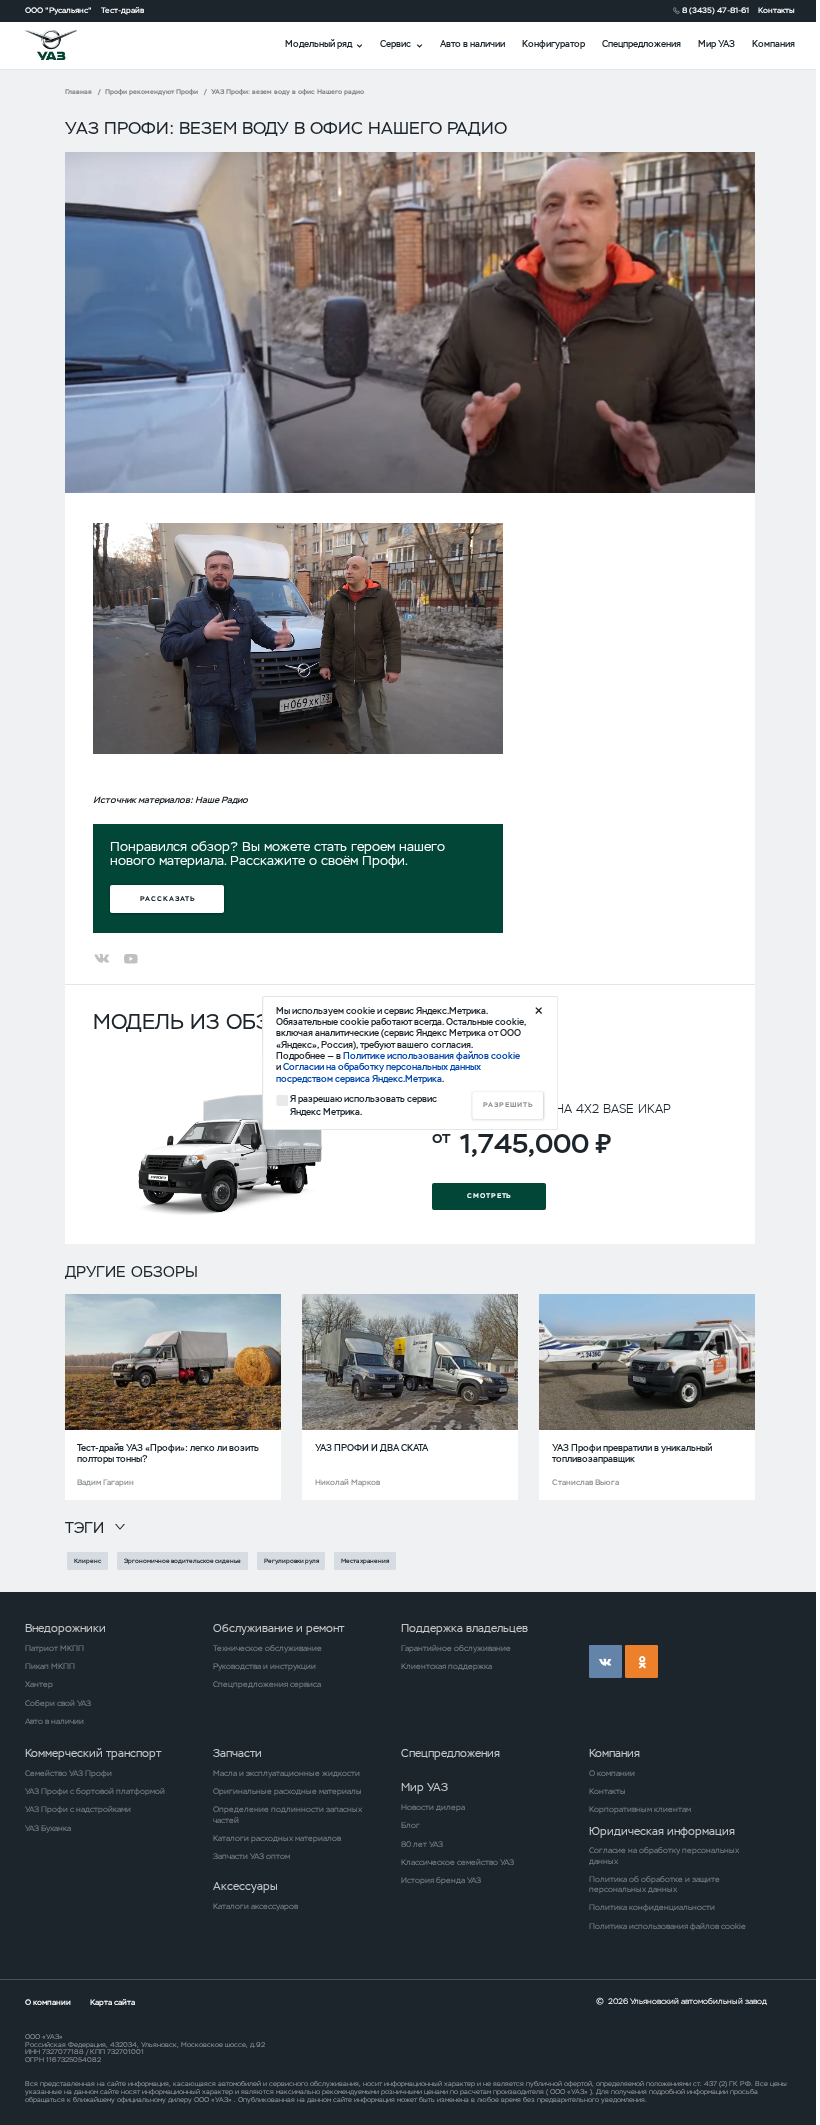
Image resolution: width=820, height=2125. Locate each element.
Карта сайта (112, 2002)
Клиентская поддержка (446, 1666)
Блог (410, 1825)
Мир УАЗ (716, 44)
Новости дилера (433, 1807)
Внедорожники (65, 1628)
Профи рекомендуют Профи (151, 91)
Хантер (39, 1684)
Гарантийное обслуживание (456, 1648)
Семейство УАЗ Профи (68, 1773)
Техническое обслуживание (267, 1648)
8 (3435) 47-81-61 (715, 10)
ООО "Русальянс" (58, 10)
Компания (773, 44)
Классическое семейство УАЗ (457, 1862)
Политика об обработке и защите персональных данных (654, 1884)
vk (605, 1661)
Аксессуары (245, 1886)
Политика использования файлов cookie (667, 1926)
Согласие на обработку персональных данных (664, 1855)
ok (641, 1661)
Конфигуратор (553, 44)
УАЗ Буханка (48, 1828)
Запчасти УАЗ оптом (251, 1856)
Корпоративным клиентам (640, 1809)
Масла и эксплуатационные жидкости (286, 1773)
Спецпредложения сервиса (267, 1684)
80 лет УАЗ (422, 1844)
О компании (612, 1773)
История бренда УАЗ (441, 1880)
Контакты (776, 10)
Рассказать (167, 898)
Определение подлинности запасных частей (287, 1814)
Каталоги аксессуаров (255, 1906)
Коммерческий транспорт (93, 1753)
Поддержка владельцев (464, 1628)
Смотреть (489, 1195)
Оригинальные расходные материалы (287, 1791)
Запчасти (237, 1753)
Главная (78, 91)
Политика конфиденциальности (652, 1907)
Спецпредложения (641, 44)
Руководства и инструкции (264, 1666)
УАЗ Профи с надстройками (78, 1809)
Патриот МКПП (54, 1648)
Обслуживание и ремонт (278, 1628)
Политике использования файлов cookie (431, 1056)
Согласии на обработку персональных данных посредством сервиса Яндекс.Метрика (378, 1072)
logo (65, 45)
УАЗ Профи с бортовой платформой (95, 1791)
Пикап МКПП (50, 1666)
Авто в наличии (472, 44)
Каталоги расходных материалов (277, 1838)
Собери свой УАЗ (58, 1703)
